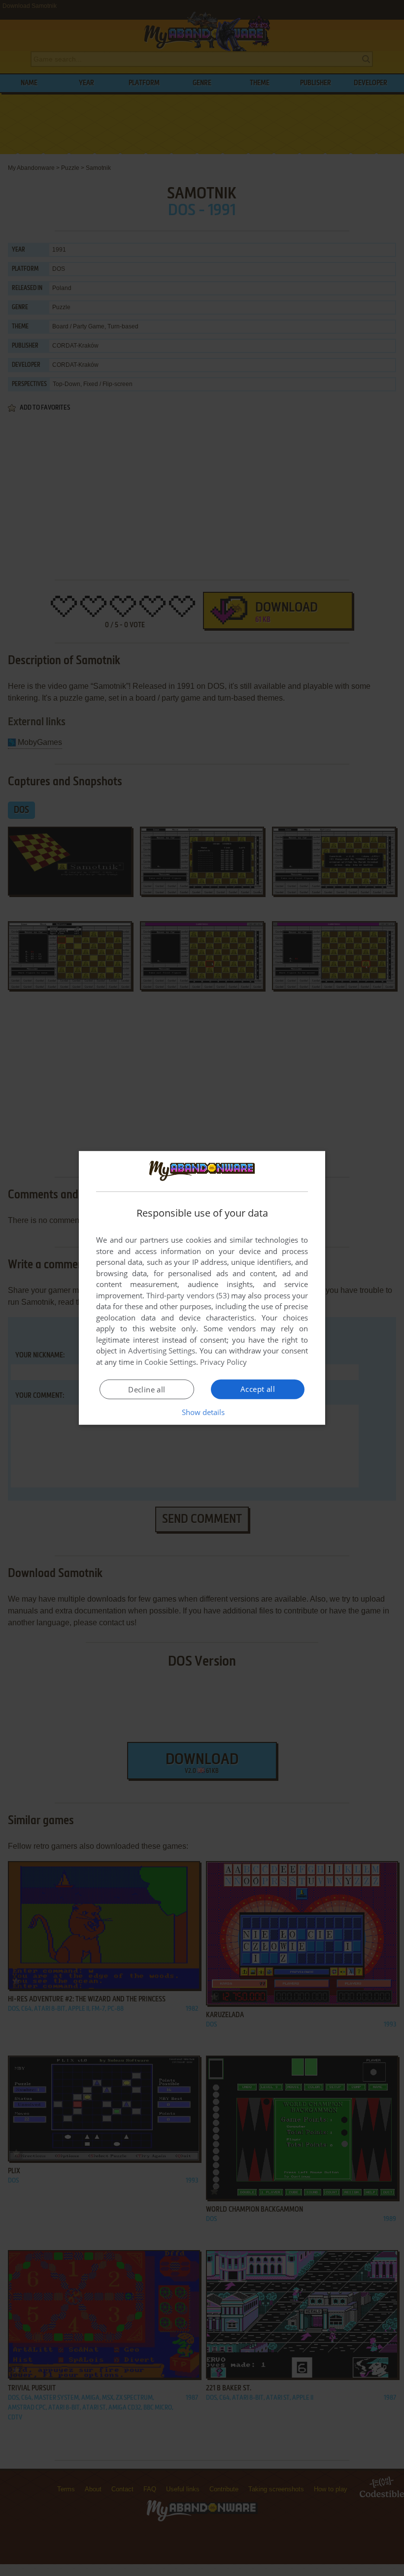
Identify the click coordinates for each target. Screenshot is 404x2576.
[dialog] (202, 1288)
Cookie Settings (170, 1362)
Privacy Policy (223, 1362)
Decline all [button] (147, 1389)
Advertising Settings (162, 1351)
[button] (202, 1412)
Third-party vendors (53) (188, 1295)
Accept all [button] (258, 1389)
